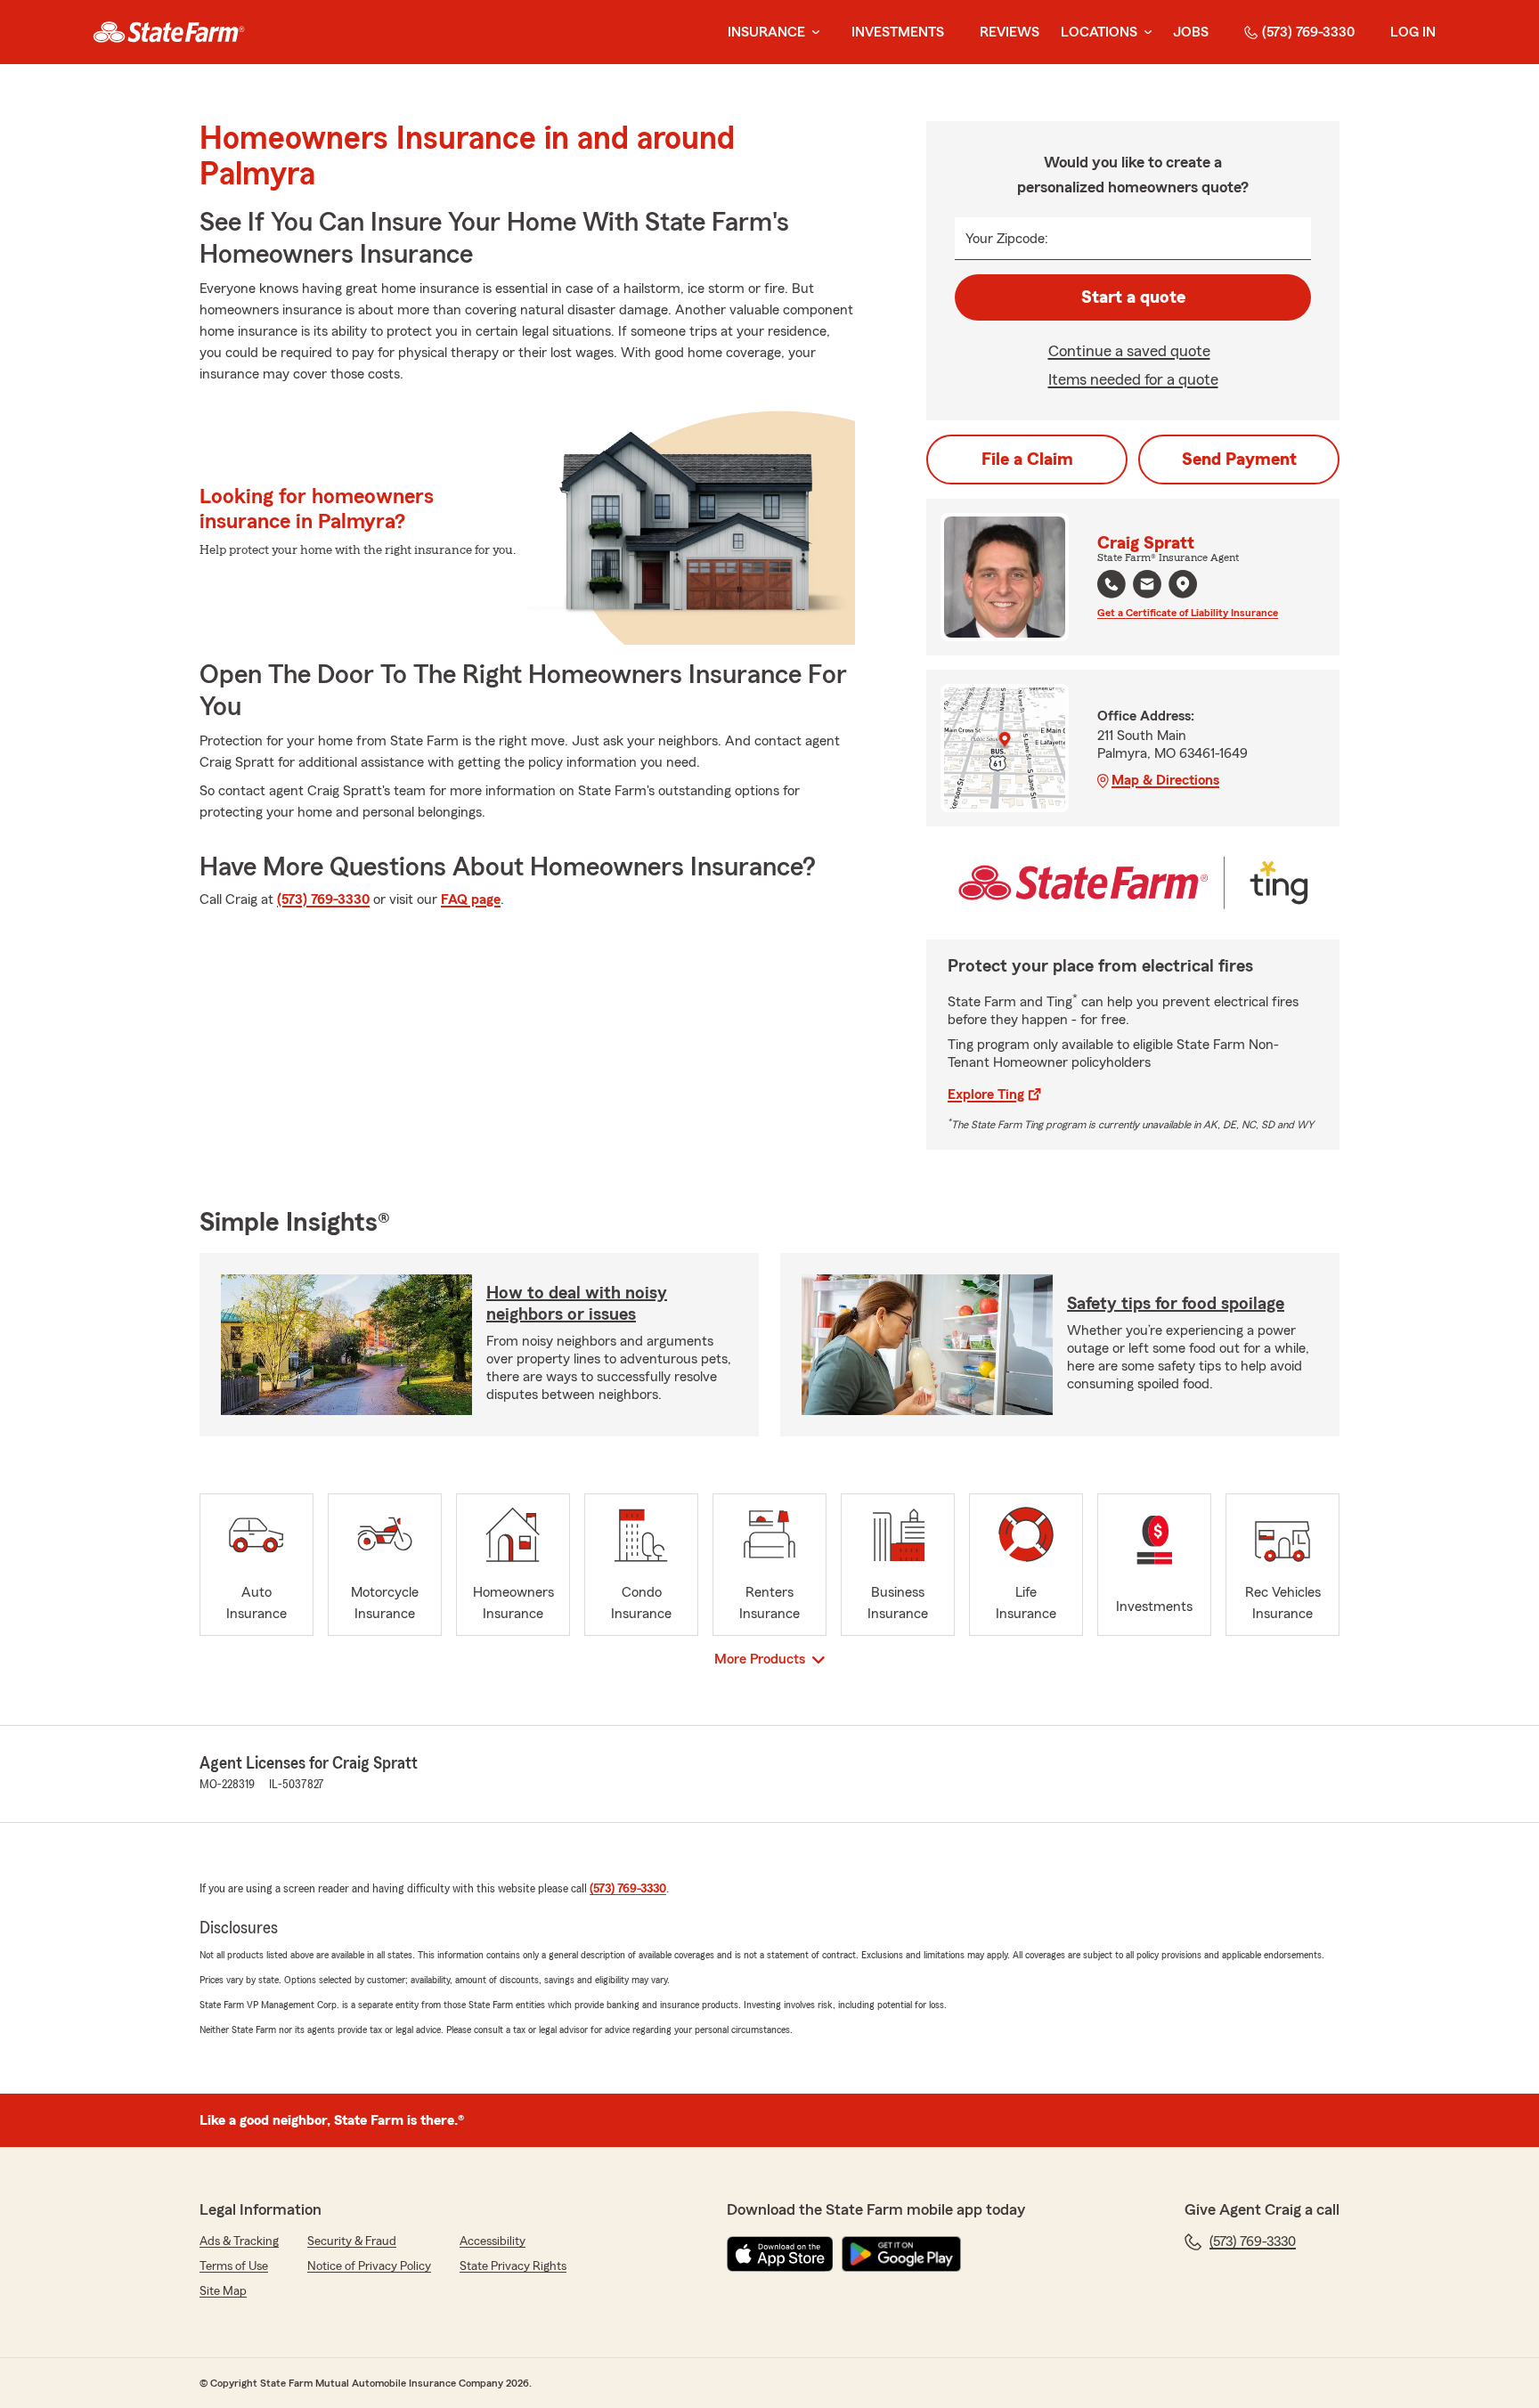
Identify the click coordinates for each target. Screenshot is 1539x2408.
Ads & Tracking (239, 2241)
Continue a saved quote (1129, 351)
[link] (169, 32)
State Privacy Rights (513, 2266)
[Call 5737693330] (1111, 584)
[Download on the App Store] (780, 2254)
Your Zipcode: (1007, 239)
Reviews (1010, 32)
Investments (898, 32)
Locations (1099, 32)
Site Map (223, 2291)
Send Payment (1239, 460)
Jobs (1191, 32)
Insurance (766, 32)
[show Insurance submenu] (812, 33)
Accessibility (493, 2241)
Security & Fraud (352, 2241)
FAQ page (471, 899)
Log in (1413, 32)
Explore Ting (986, 1094)
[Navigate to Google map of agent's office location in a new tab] (1183, 584)
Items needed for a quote (1133, 379)
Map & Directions (1165, 780)
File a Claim (1027, 460)
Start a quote (1133, 297)
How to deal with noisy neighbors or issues (577, 1304)
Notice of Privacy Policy (369, 2266)
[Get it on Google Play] (901, 2254)
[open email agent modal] (1147, 586)
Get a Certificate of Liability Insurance (1188, 613)
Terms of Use (234, 2266)
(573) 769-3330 (1308, 32)
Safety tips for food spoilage (1176, 1304)
